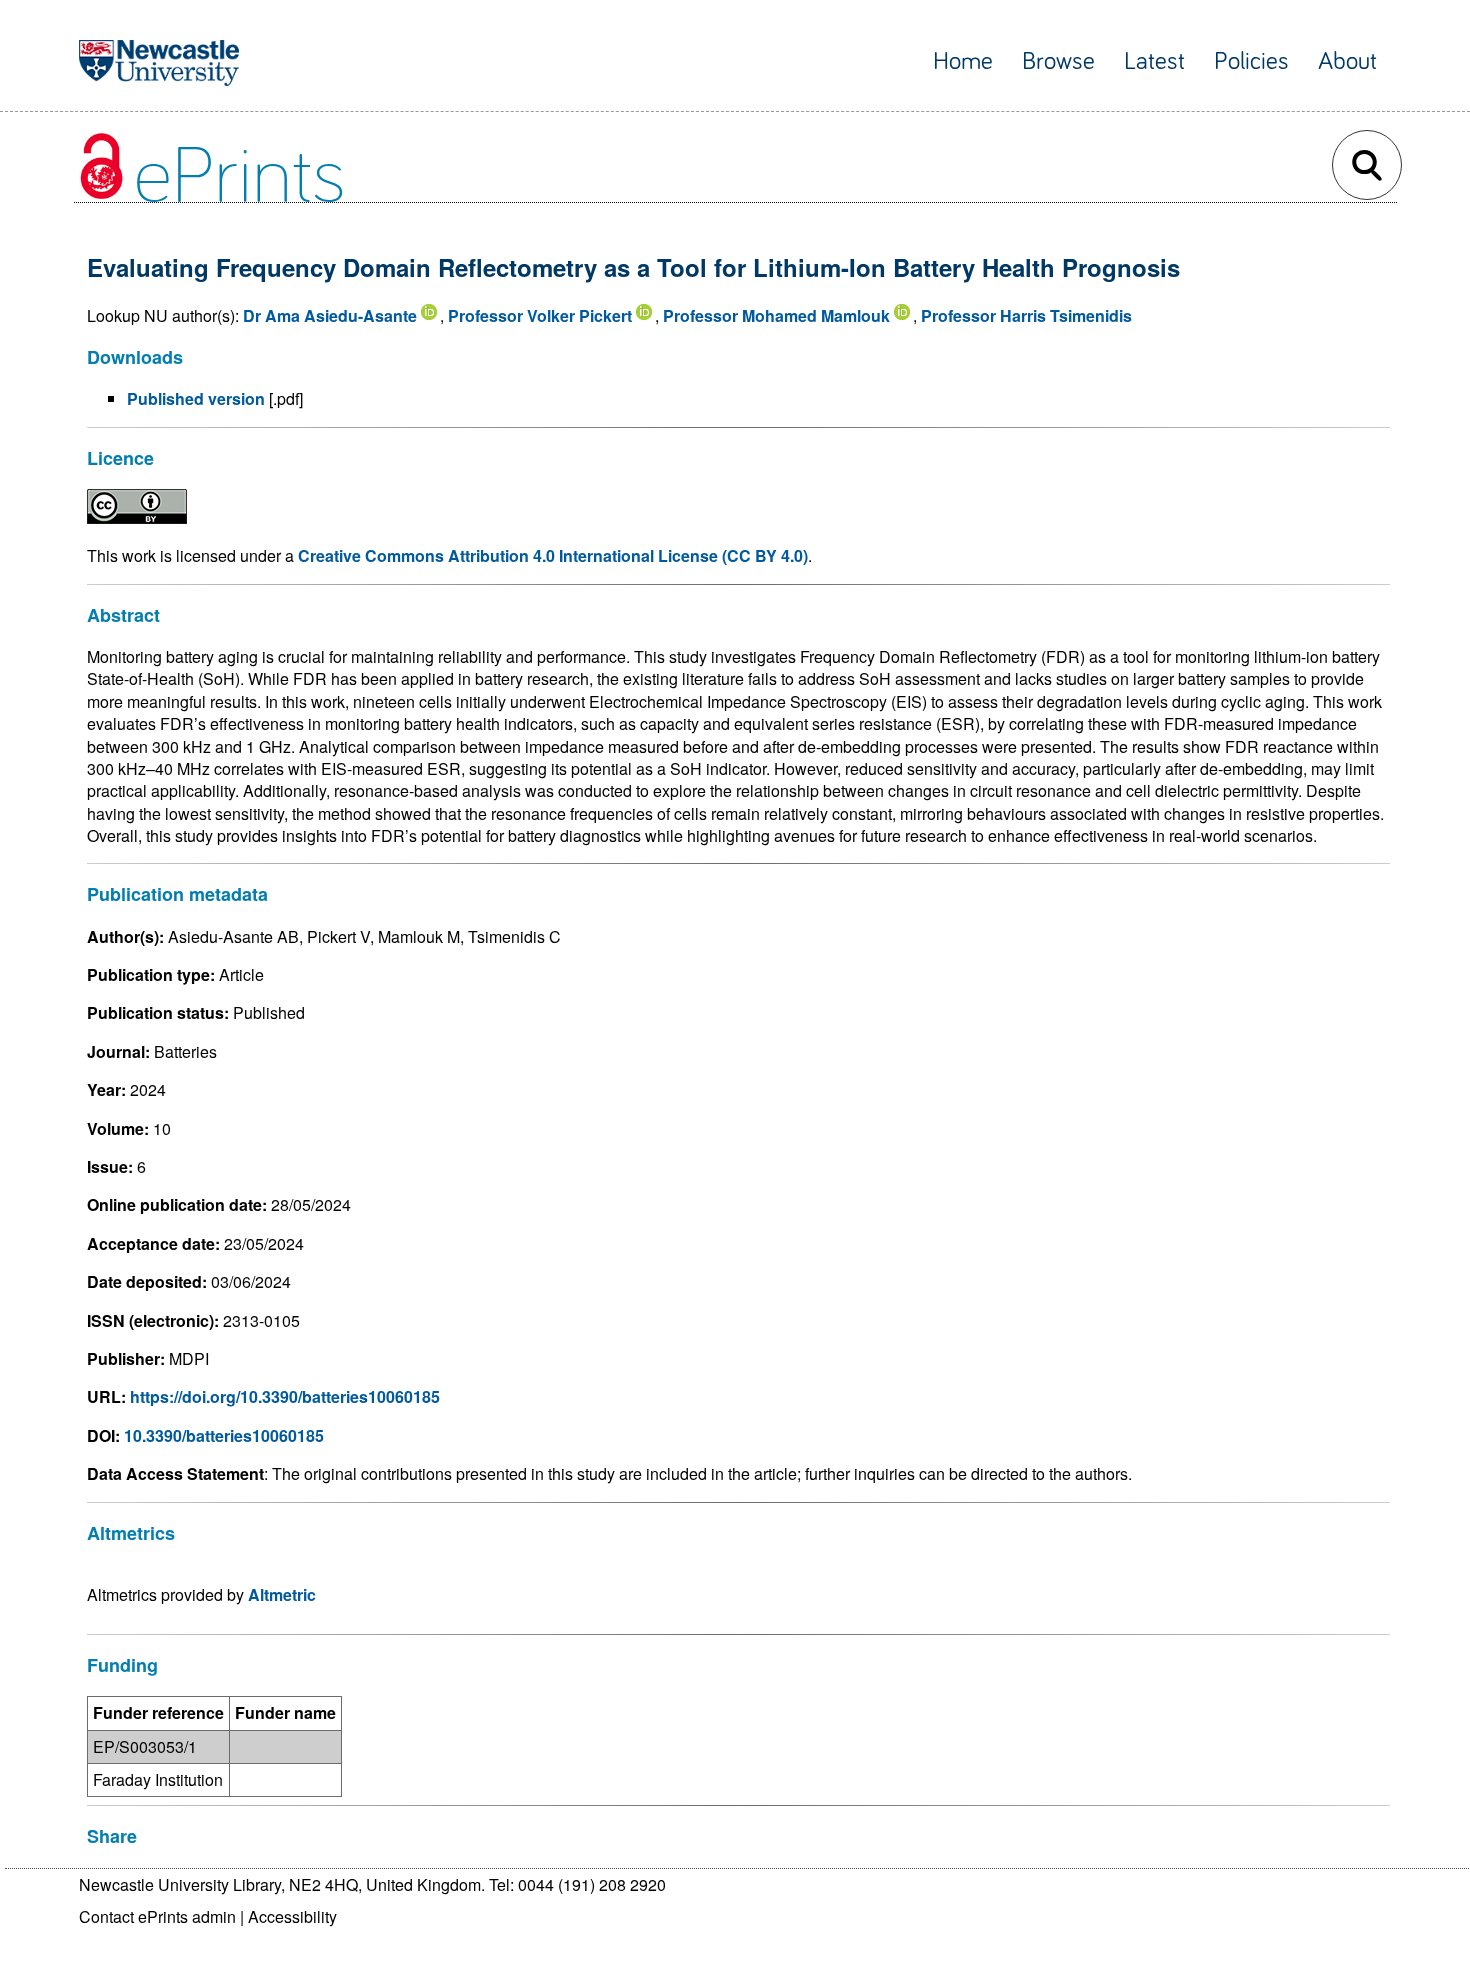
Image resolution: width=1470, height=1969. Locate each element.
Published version (196, 398)
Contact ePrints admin (157, 1916)
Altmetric (282, 1594)
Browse (1058, 61)
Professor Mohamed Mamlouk (776, 315)
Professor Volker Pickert (540, 315)
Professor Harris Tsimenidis (1026, 315)
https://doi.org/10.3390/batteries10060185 (285, 1396)
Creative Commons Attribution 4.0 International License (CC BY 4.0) (553, 555)
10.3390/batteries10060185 (224, 1435)
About (1347, 61)
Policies (1251, 61)
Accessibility (292, 1916)
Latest (1154, 61)
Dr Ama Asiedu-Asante (330, 315)
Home (963, 61)
